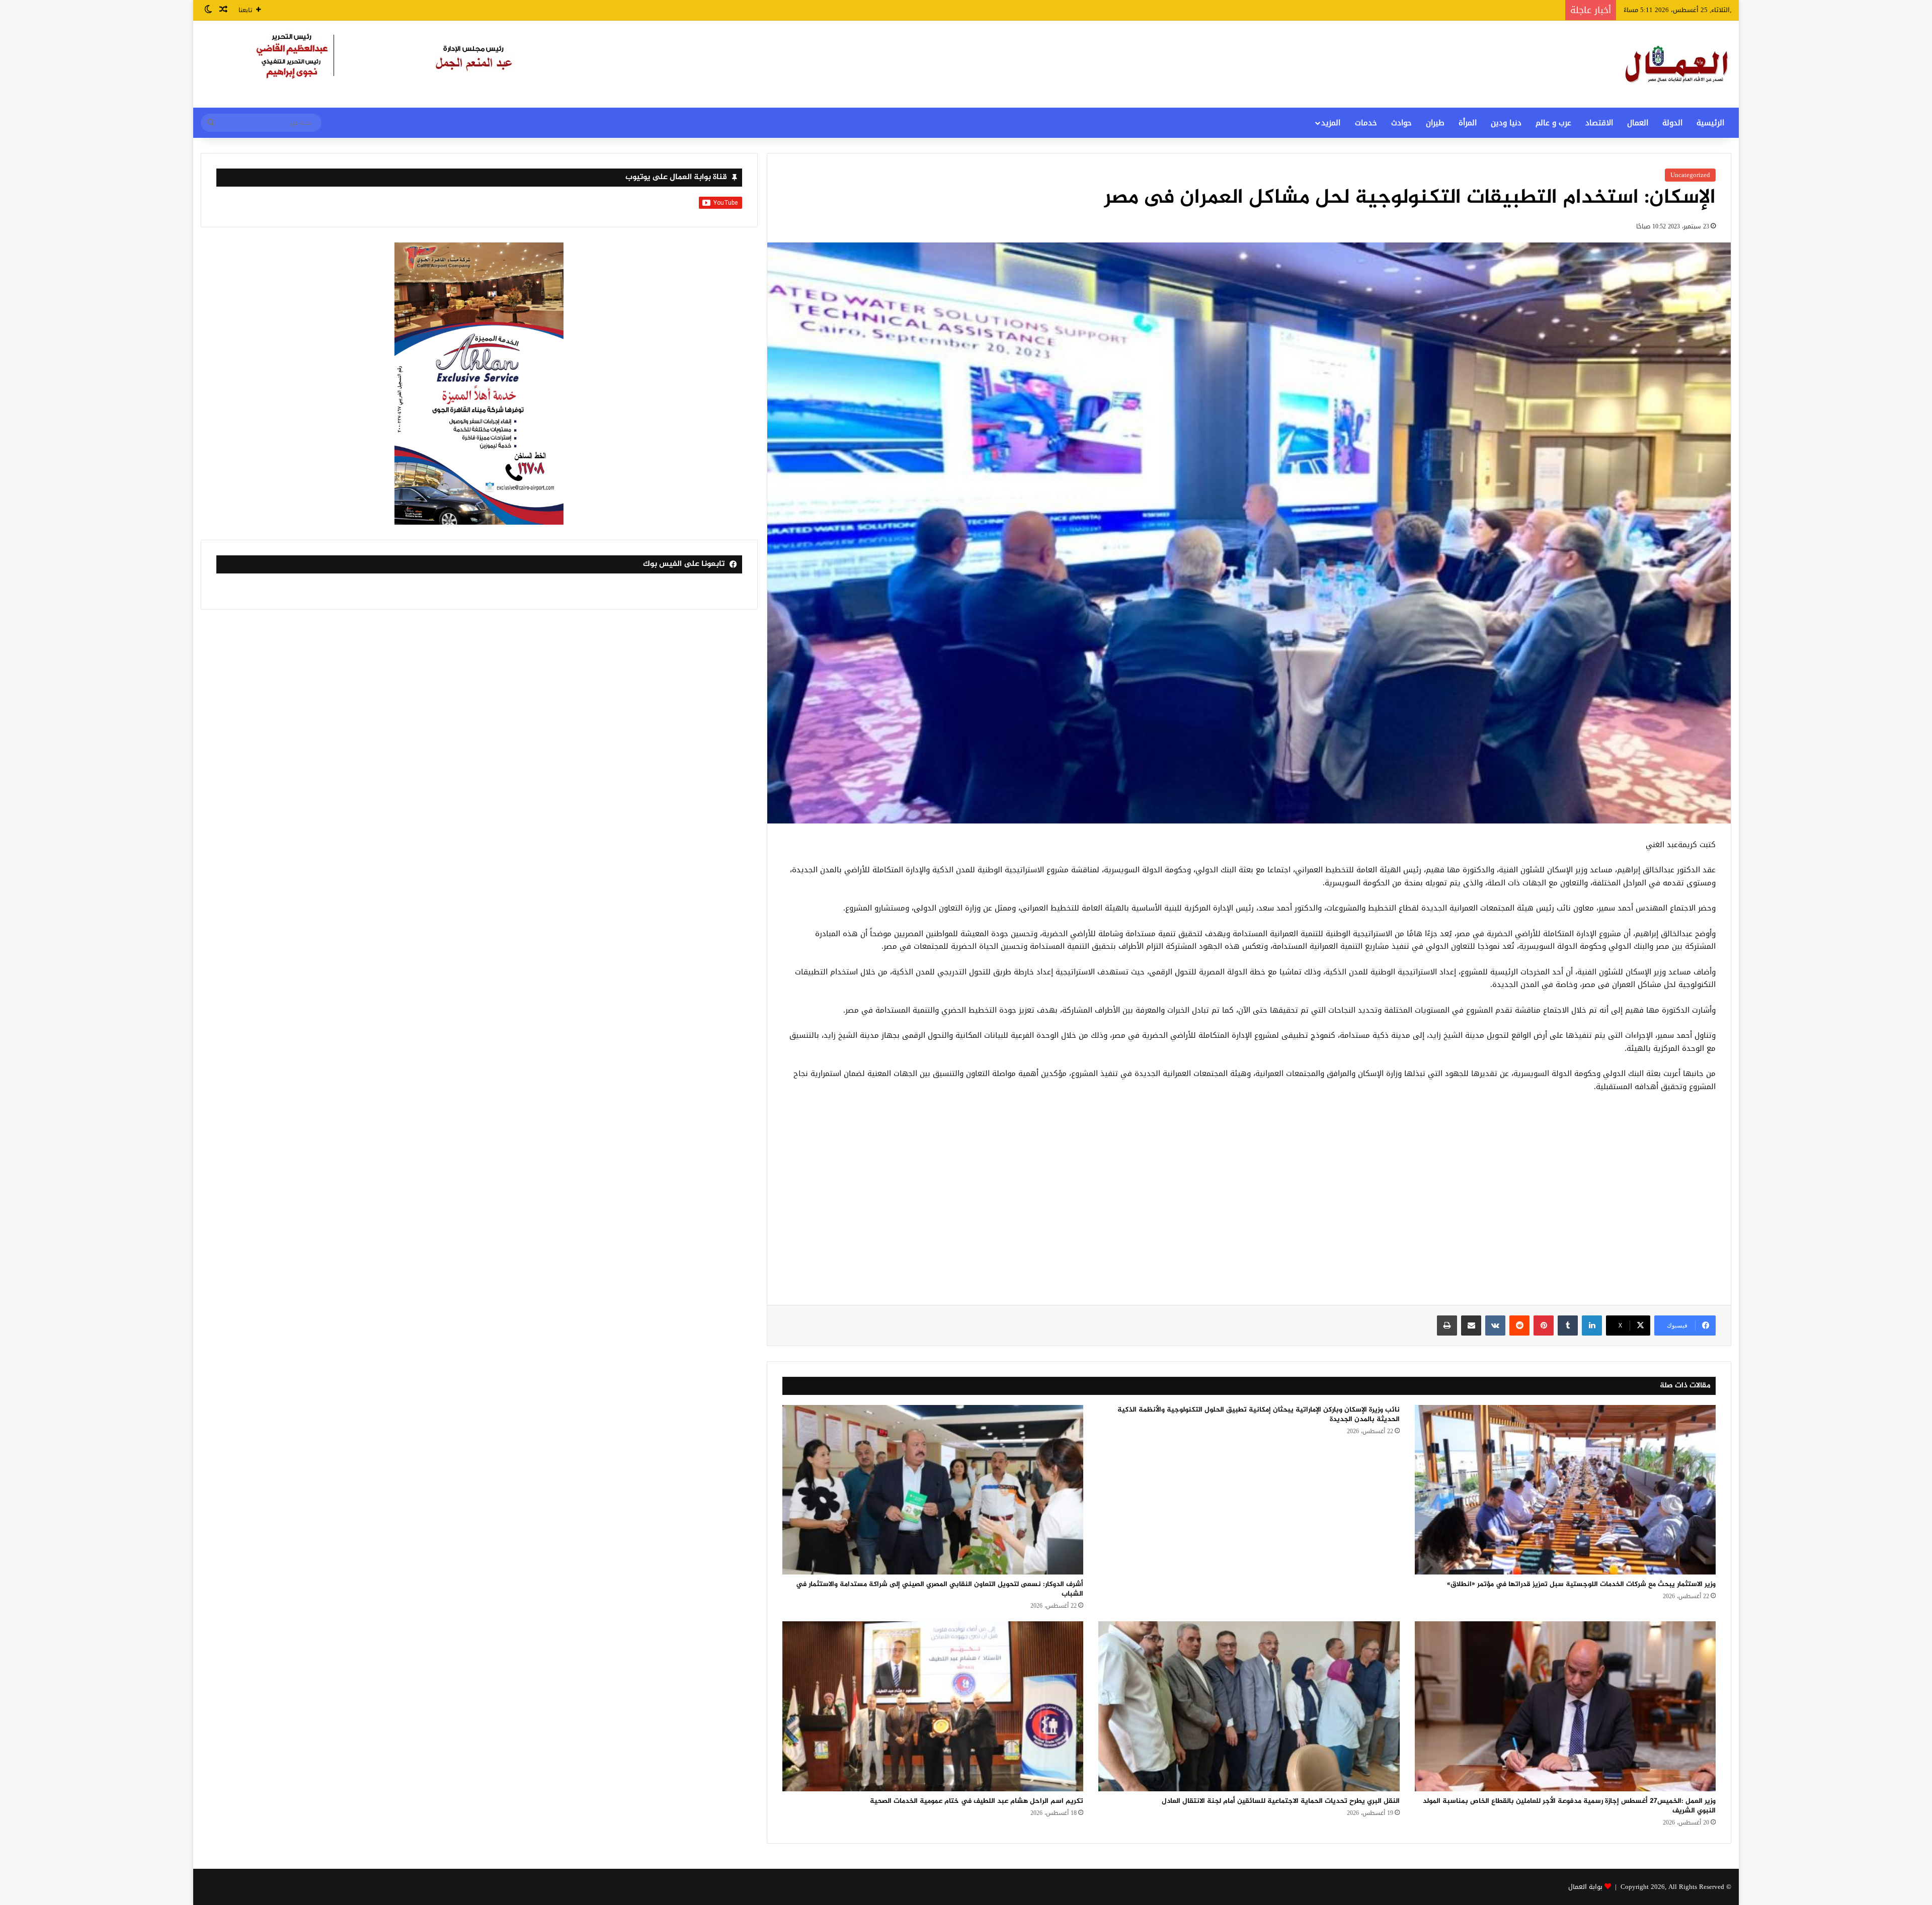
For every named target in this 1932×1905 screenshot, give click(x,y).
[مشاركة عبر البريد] (1471, 1326)
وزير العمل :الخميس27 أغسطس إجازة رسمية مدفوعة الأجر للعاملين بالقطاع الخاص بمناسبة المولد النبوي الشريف (1569, 1806)
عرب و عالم (1553, 123)
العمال (1638, 123)
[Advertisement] (1249, 1204)
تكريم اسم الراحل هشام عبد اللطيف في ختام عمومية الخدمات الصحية (977, 1801)
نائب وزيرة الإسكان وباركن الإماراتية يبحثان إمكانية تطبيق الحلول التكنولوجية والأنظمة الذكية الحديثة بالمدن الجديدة (1259, 1415)
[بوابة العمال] (1677, 64)
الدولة (1672, 123)
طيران (1435, 123)
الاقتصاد (1599, 123)
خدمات (1366, 123)
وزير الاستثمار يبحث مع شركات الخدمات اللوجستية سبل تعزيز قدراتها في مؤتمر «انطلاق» (1581, 1584)
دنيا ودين (1506, 123)
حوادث (1401, 123)
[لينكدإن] (1592, 1326)
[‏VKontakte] (1495, 1326)
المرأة (1468, 123)
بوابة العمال (1585, 1887)
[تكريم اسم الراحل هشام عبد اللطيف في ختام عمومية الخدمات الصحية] (933, 1706)
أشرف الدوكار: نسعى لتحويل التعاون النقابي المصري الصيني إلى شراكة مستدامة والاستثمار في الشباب (940, 1589)
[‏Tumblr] (1568, 1326)
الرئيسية (1710, 123)
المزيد (1331, 123)
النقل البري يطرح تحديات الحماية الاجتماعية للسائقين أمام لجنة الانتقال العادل (1281, 1801)
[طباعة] (1447, 1326)
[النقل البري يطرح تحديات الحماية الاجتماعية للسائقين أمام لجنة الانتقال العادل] (1249, 1706)
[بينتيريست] (1544, 1326)
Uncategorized (1690, 175)
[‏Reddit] (1519, 1326)
